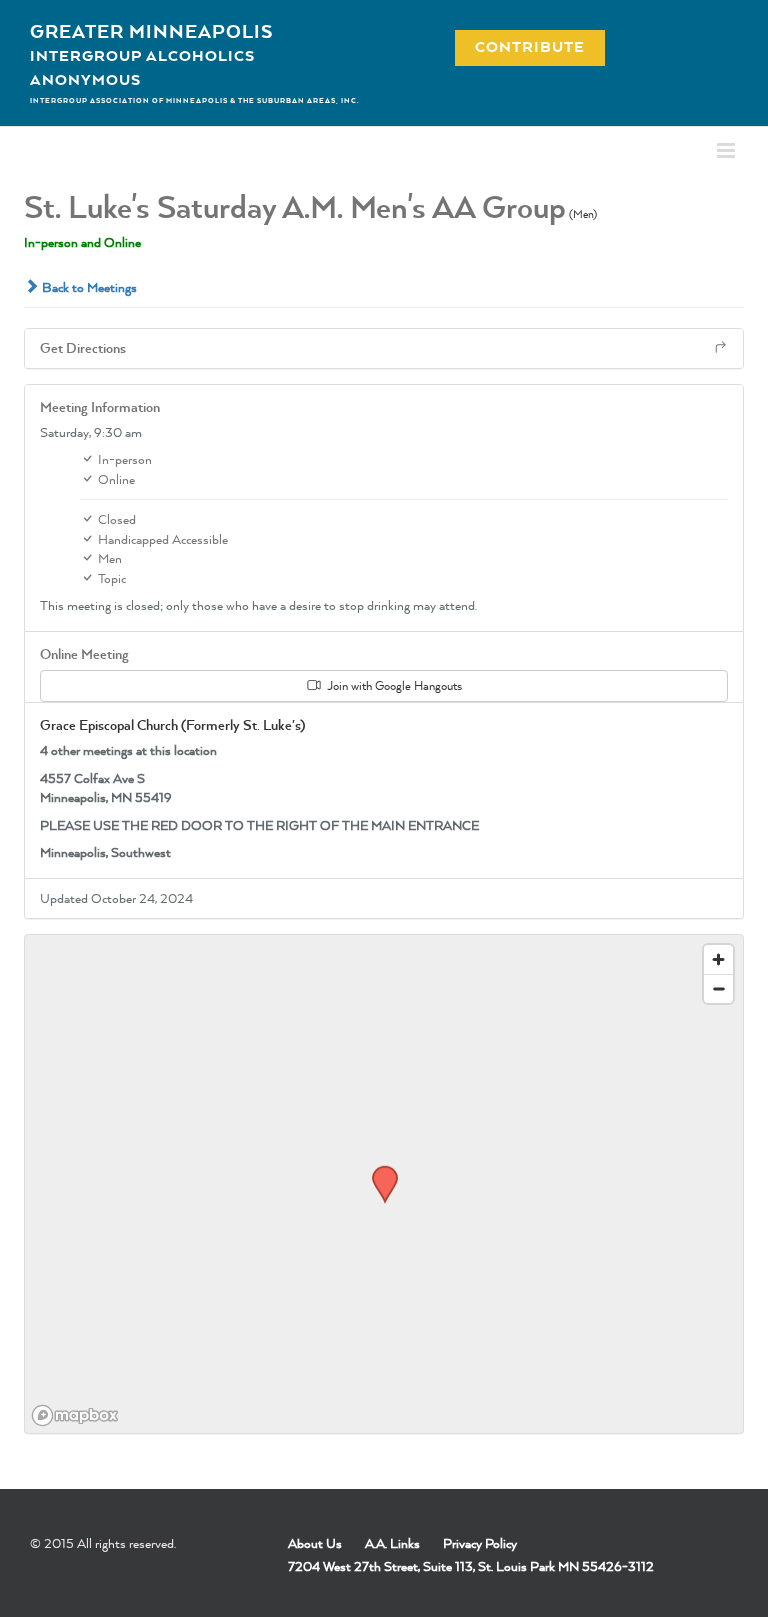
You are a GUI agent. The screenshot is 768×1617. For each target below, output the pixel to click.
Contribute (519, 46)
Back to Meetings (88, 287)
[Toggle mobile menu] (727, 150)
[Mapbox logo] (75, 1415)
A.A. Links (392, 1543)
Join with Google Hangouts (393, 685)
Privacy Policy (480, 1543)
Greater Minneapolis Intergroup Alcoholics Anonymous (151, 55)
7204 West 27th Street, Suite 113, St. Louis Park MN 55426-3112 (471, 1566)
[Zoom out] (718, 988)
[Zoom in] (718, 959)
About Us (315, 1543)
